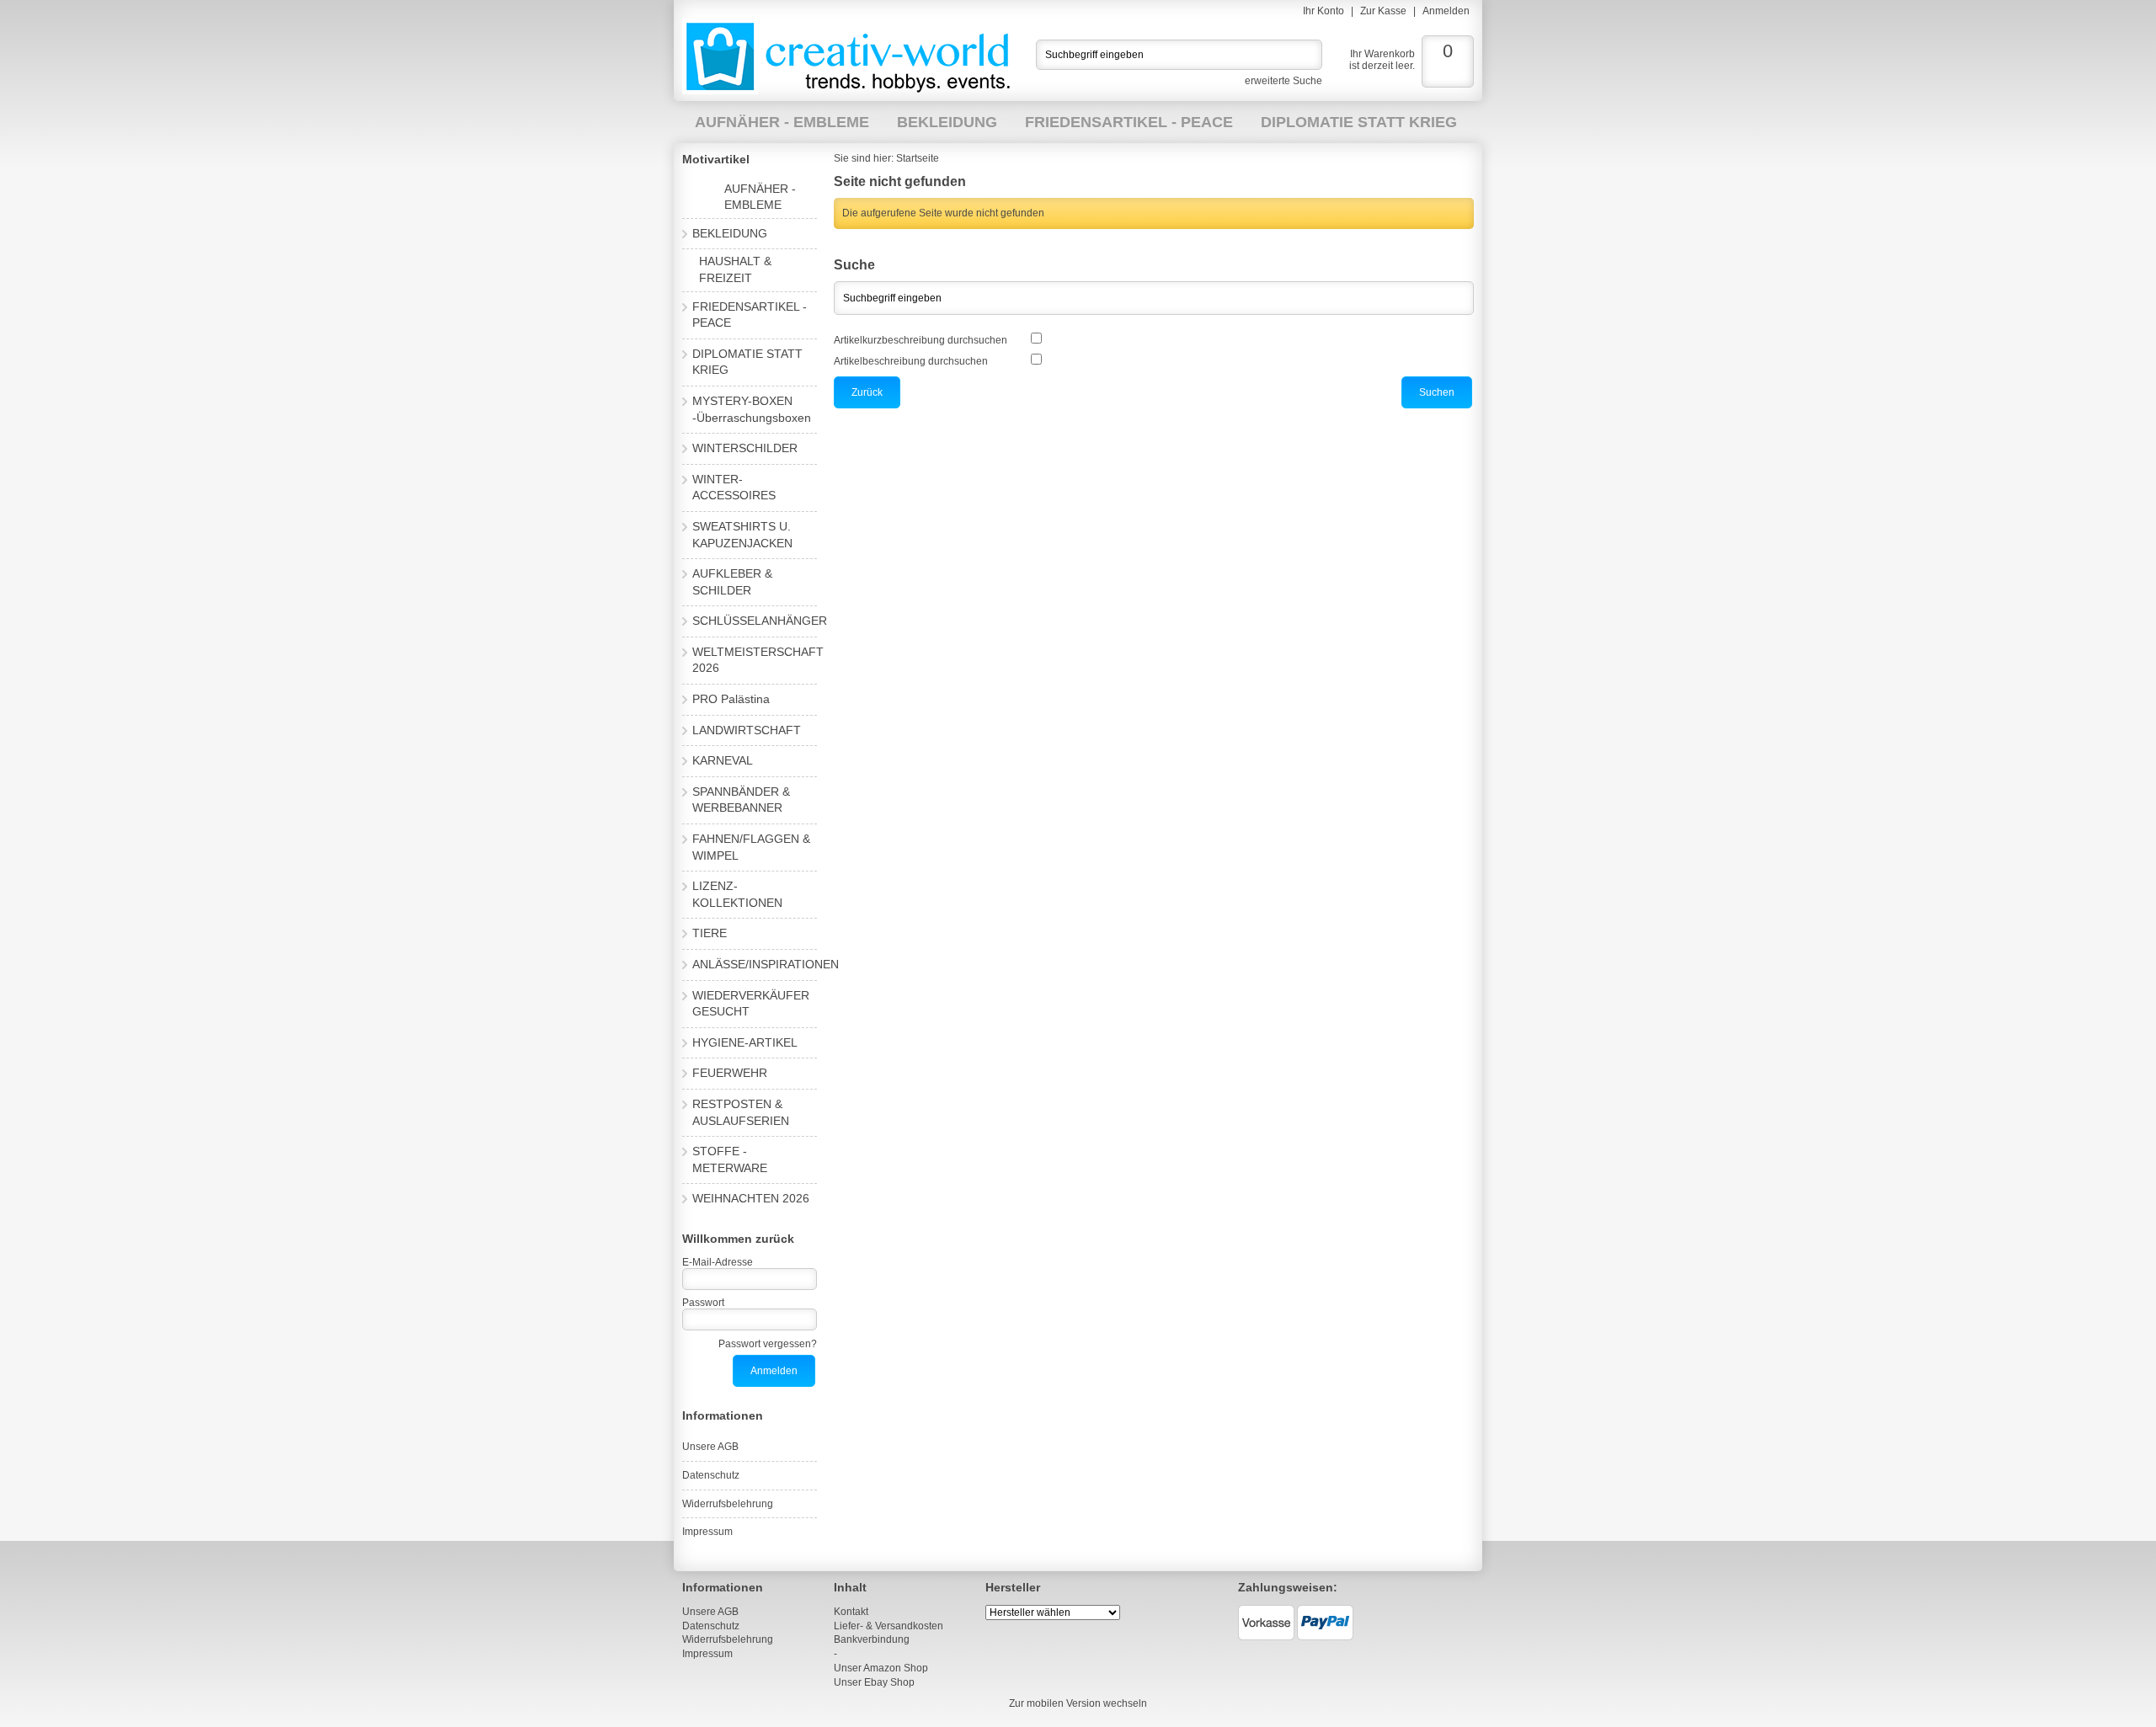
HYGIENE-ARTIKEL (745, 1042)
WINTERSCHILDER (745, 448)
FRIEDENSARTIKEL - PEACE (1129, 122)
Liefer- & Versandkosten (889, 1626)
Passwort (703, 1303)
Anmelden (1446, 11)
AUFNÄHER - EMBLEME (782, 122)
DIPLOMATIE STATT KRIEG (1359, 122)
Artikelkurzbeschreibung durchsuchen (921, 340)
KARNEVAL (723, 760)
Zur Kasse (1383, 11)
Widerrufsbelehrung (728, 1504)
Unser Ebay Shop (874, 1682)
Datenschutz (711, 1475)
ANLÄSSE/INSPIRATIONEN (766, 964)
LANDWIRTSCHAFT (747, 730)
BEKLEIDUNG (947, 122)
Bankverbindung (872, 1639)
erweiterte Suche (1283, 81)
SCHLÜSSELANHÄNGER (760, 621)
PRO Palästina (731, 699)
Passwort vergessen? (768, 1344)
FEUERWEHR (730, 1073)
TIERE (710, 933)
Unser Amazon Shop (881, 1668)
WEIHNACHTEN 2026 (751, 1198)
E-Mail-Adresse (718, 1262)
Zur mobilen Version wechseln (1078, 1703)
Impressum (707, 1532)
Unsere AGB (710, 1447)
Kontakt (851, 1612)
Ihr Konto (1323, 11)
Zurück (867, 392)
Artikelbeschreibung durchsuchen (911, 361)
